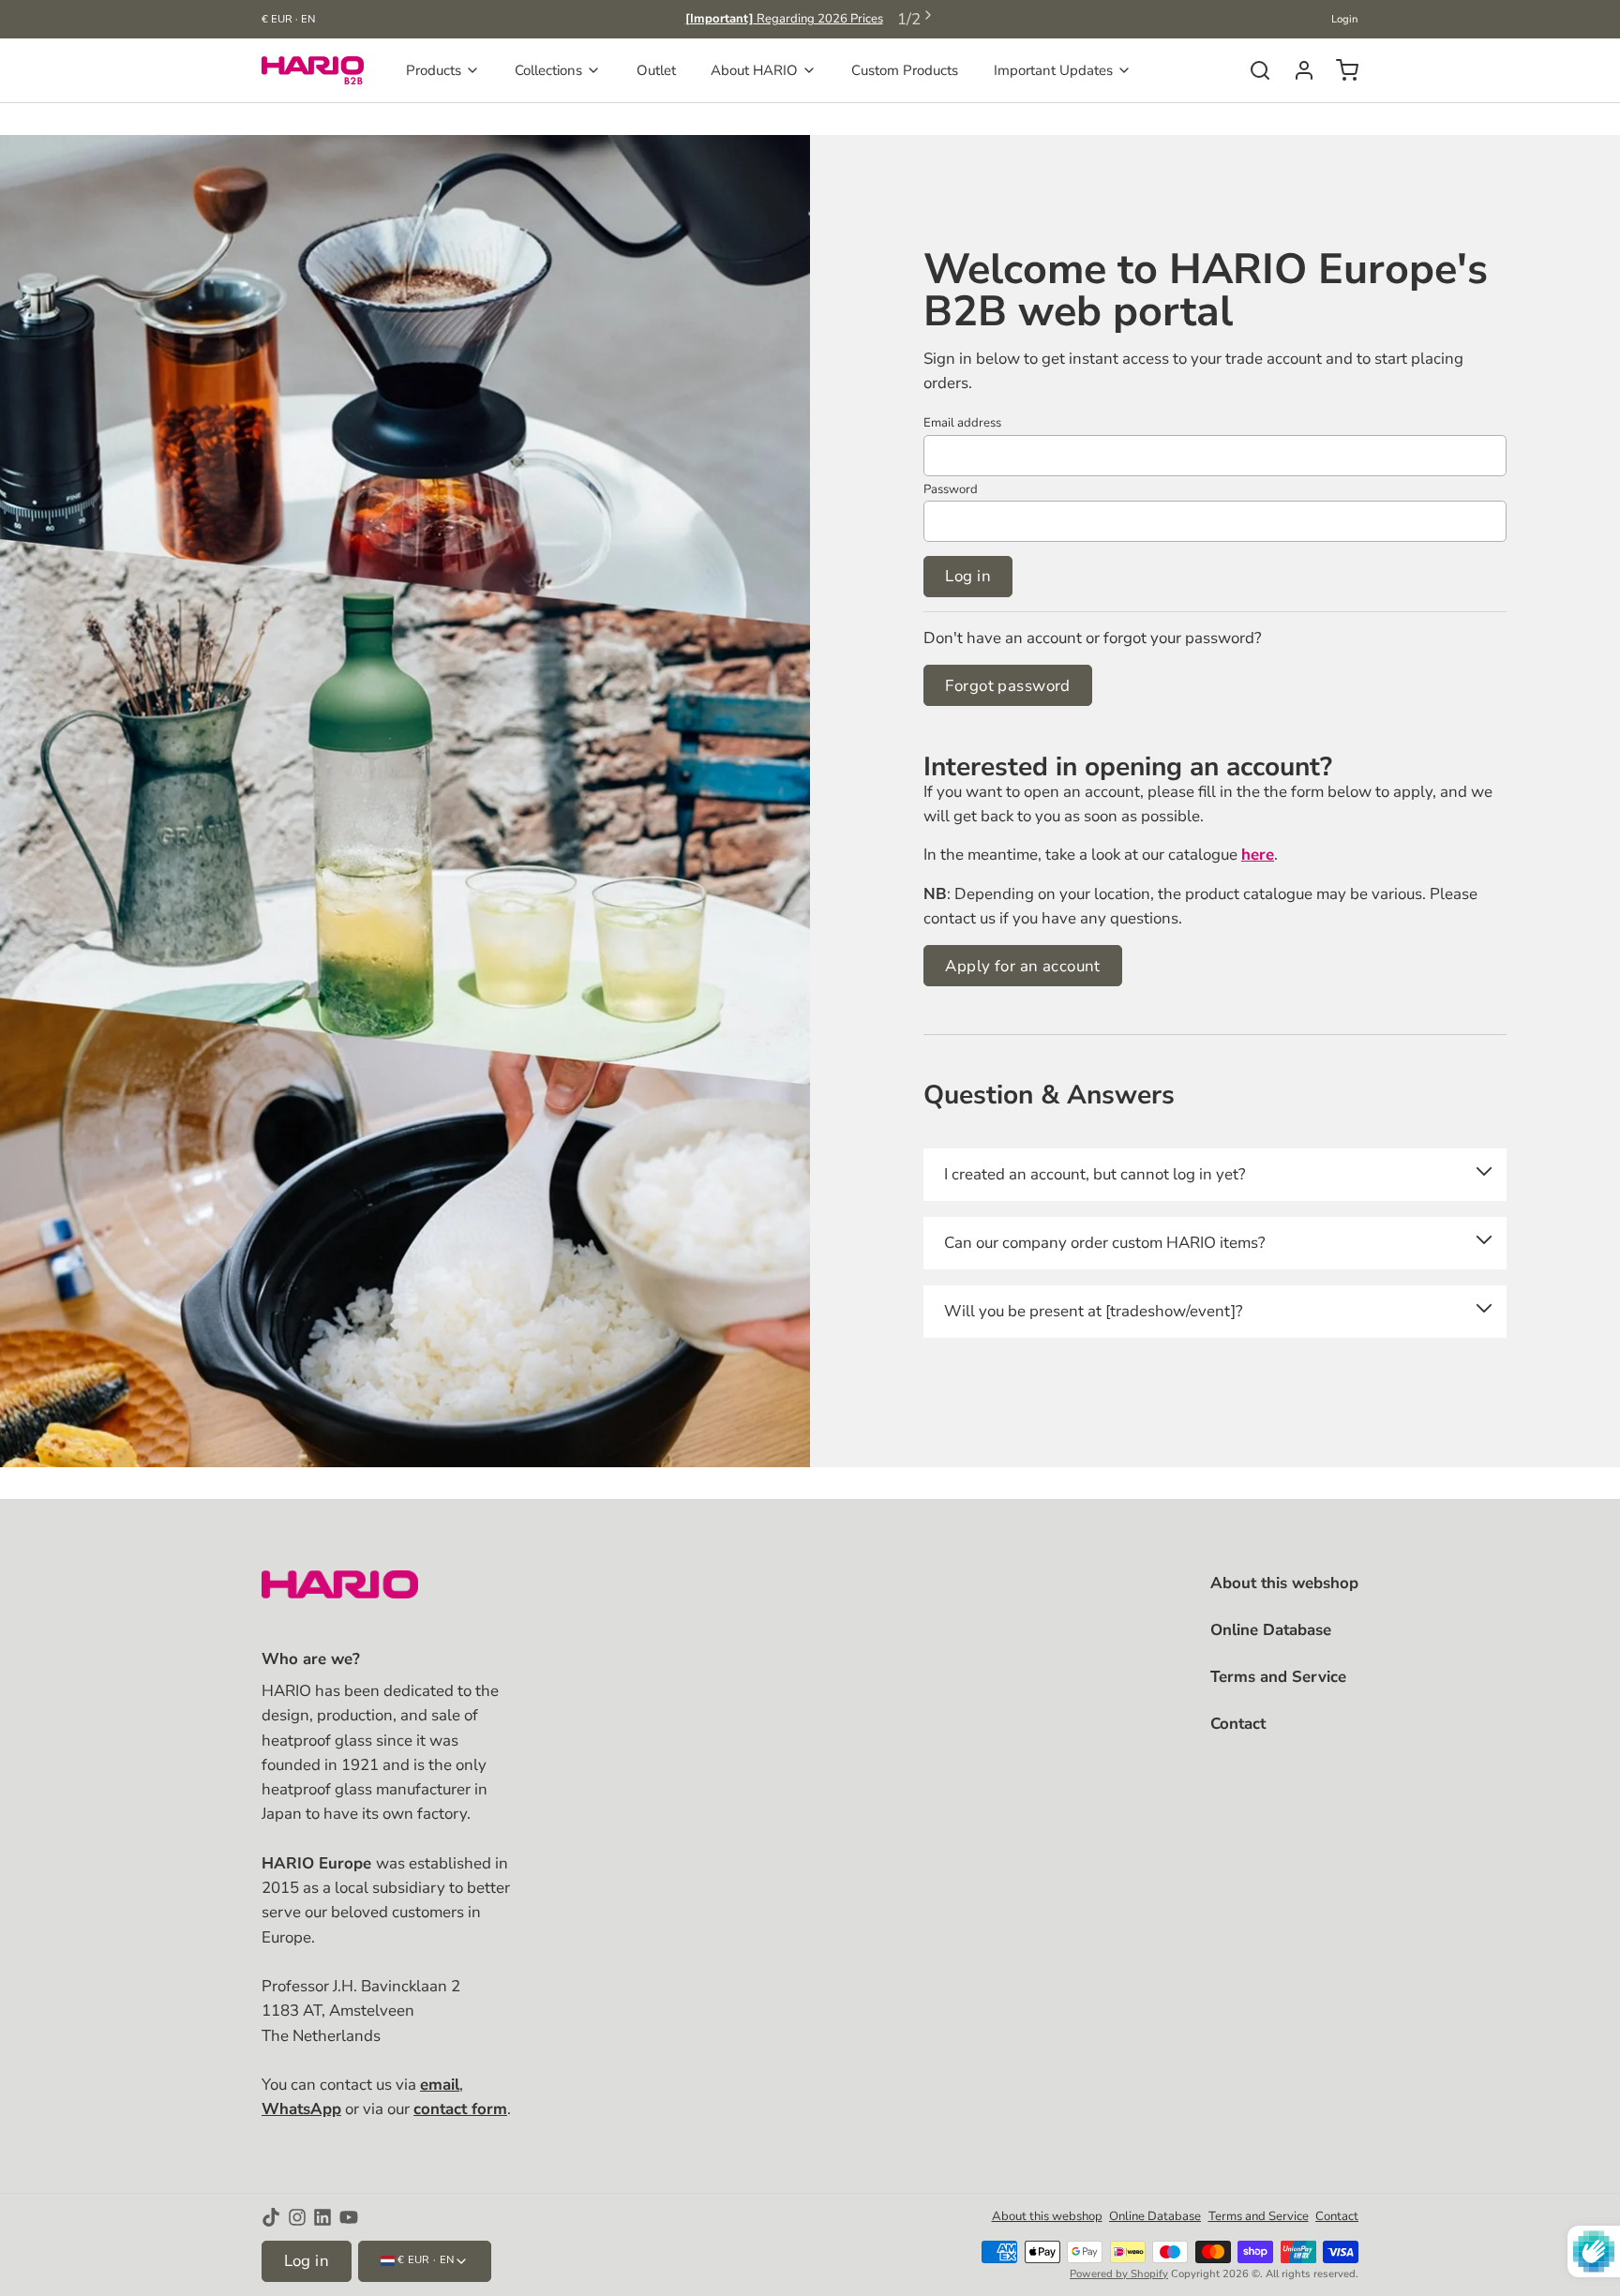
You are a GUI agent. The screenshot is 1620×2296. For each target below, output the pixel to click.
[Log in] (1297, 70)
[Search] (1253, 70)
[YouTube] (349, 2217)
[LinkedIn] (322, 2217)
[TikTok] (271, 2217)
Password (951, 489)
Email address (962, 423)
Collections (548, 70)
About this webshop (1284, 1583)
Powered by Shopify (1119, 2274)
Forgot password (1007, 686)
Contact (1238, 1724)
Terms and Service (1278, 1677)
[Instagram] (297, 2217)
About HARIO (754, 70)
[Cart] (1340, 70)
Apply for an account (1022, 966)
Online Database (1271, 1630)
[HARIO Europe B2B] (313, 70)
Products (434, 70)
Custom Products (905, 70)
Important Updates (1053, 70)
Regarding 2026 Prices (784, 19)
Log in (968, 576)
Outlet (656, 70)
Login (1345, 19)
